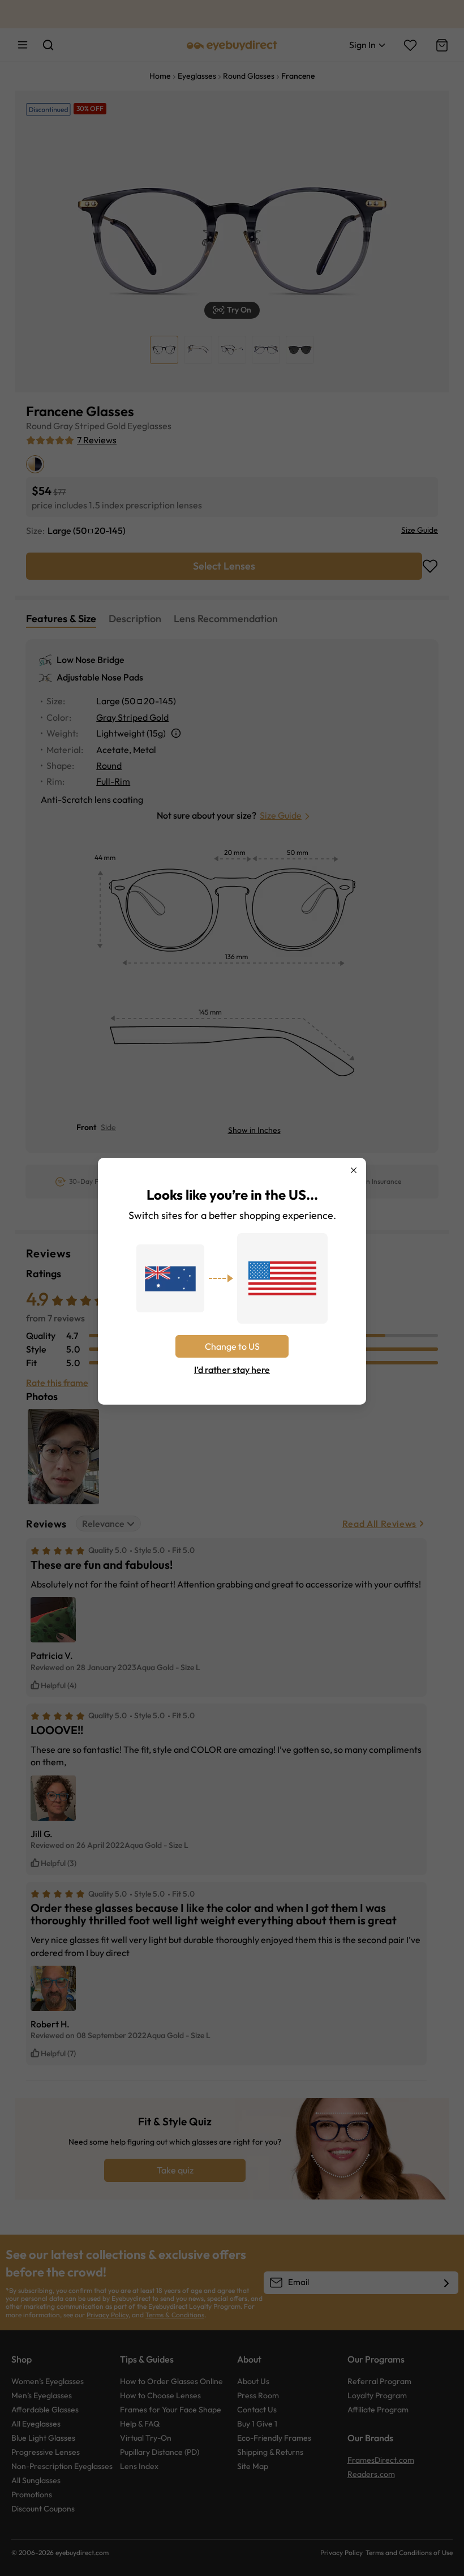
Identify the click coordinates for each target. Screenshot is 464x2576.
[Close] (354, 1170)
